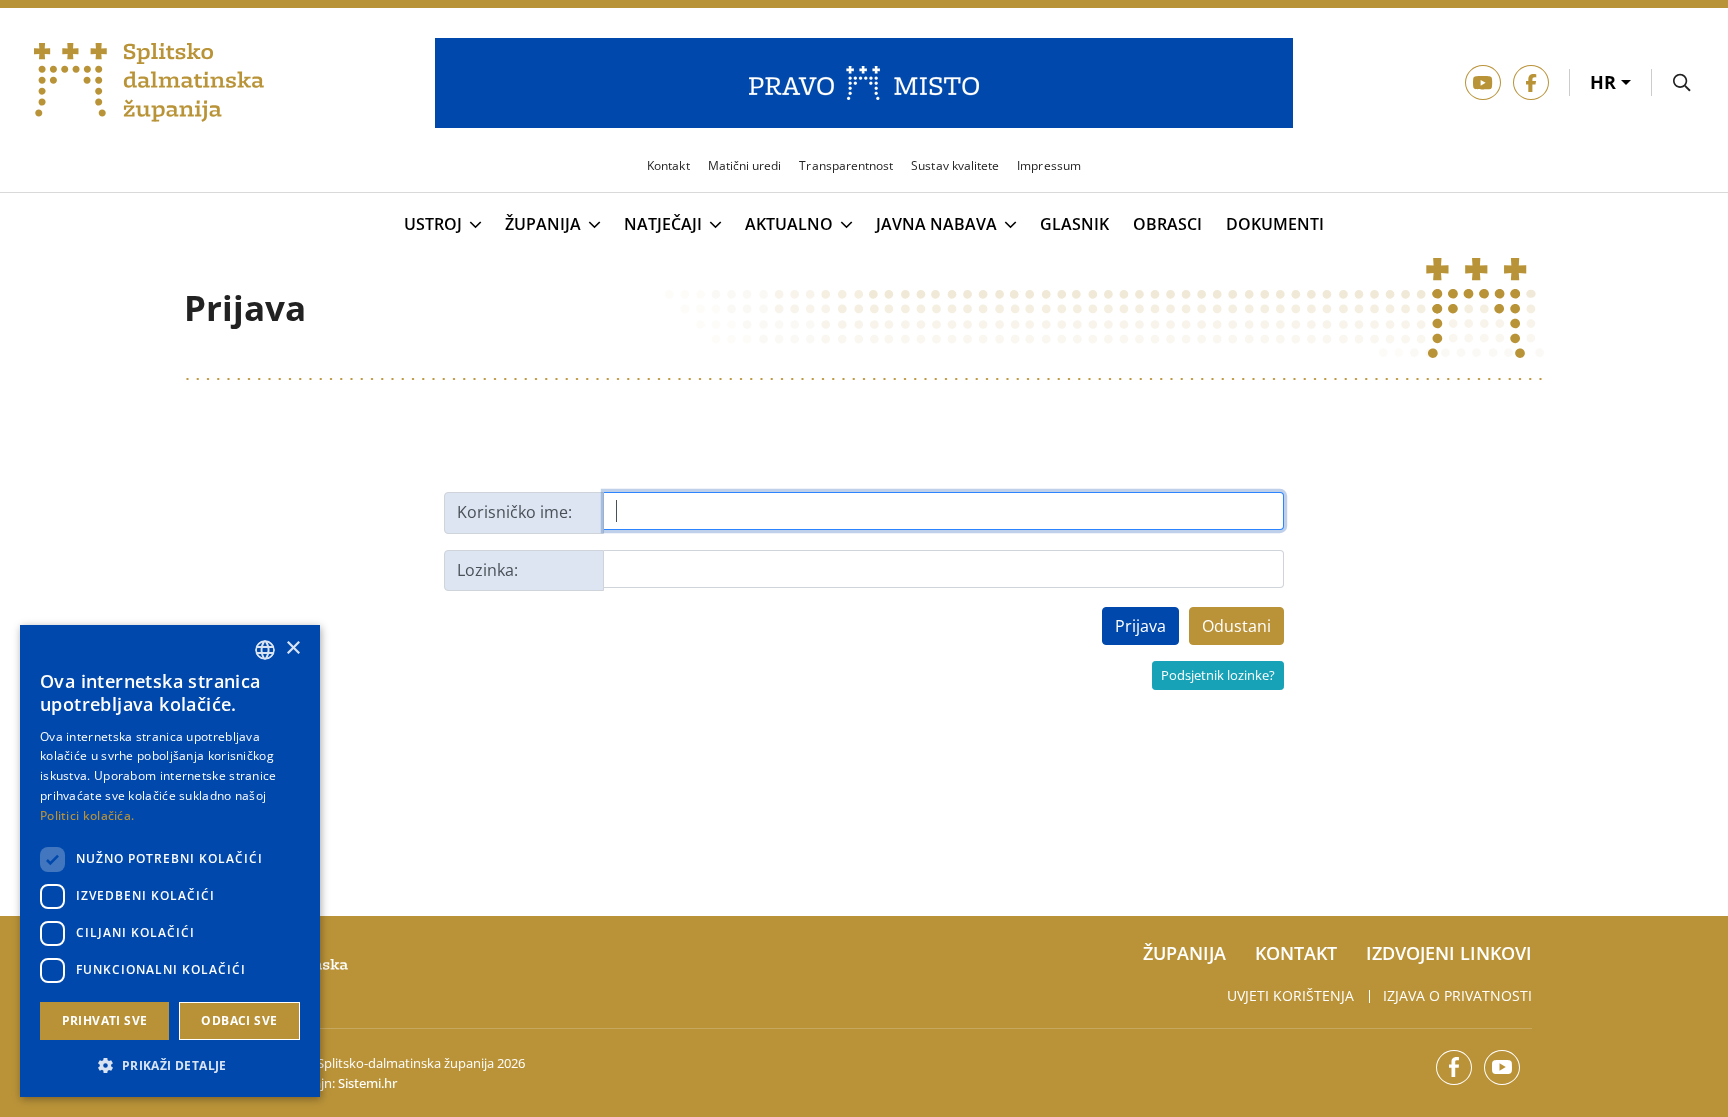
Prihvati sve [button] (105, 1020)
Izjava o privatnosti (1457, 995)
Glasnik (1074, 224)
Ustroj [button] (433, 225)
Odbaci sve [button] (239, 1020)
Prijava (1140, 626)
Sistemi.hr (367, 1083)
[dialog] (170, 861)
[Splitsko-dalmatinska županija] (149, 83)
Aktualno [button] (789, 225)
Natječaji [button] (663, 225)
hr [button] (1605, 82)
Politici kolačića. (87, 815)
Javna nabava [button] (936, 225)
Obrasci (1167, 224)
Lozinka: (487, 570)
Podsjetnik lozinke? (1218, 675)
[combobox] (265, 650)
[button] (170, 1065)
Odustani (1236, 626)
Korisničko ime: (514, 512)
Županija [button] (543, 225)
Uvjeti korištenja (1290, 995)
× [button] (292, 648)
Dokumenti (1275, 224)
